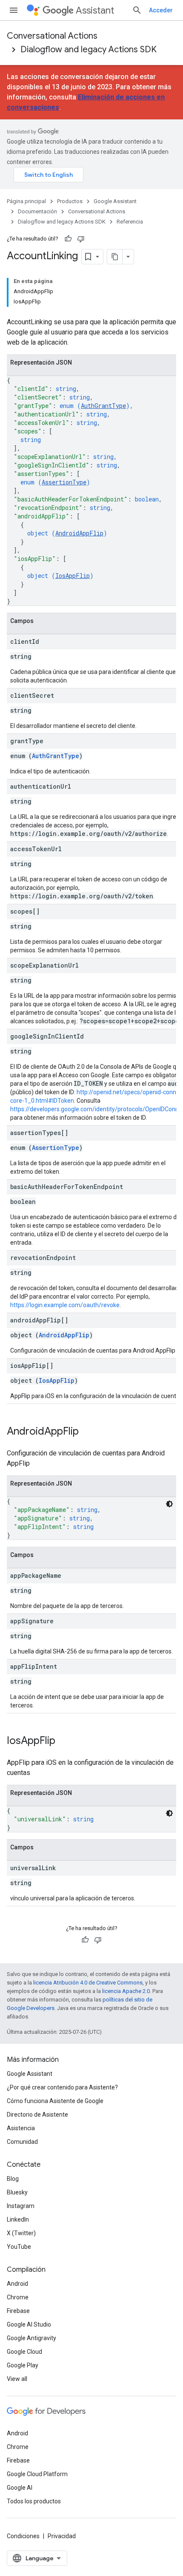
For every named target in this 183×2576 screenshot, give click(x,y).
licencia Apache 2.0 (126, 1991)
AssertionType (64, 482)
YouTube (19, 2247)
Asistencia (21, 2128)
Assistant (95, 10)
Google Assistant (115, 201)
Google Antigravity (31, 2338)
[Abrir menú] (14, 10)
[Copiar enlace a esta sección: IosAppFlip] (64, 1741)
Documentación (37, 211)
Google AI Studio (29, 2324)
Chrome (18, 2297)
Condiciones (23, 2536)
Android (17, 2284)
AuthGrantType (103, 406)
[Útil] (68, 239)
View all (17, 2379)
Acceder (161, 10)
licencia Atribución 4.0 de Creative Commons (88, 1983)
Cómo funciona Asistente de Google (55, 2101)
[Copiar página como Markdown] (115, 257)
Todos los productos (34, 2501)
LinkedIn (18, 2219)
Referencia (130, 222)
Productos (70, 201)
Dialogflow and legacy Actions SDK (89, 50)
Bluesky (17, 2192)
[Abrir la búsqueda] (137, 10)
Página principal (26, 201)
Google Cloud (24, 2352)
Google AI (20, 2488)
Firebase (18, 2311)
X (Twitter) (21, 2233)
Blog (13, 2179)
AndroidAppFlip (79, 533)
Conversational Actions (52, 36)
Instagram (21, 2206)
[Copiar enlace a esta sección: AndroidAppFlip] (87, 1432)
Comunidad (22, 2142)
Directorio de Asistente (37, 2115)
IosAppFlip (73, 576)
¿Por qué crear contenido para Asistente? (62, 2087)
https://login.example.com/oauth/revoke (65, 1305)
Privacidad (62, 2536)
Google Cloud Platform (37, 2474)
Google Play (23, 2365)
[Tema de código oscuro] (169, 1504)
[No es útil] (81, 239)
